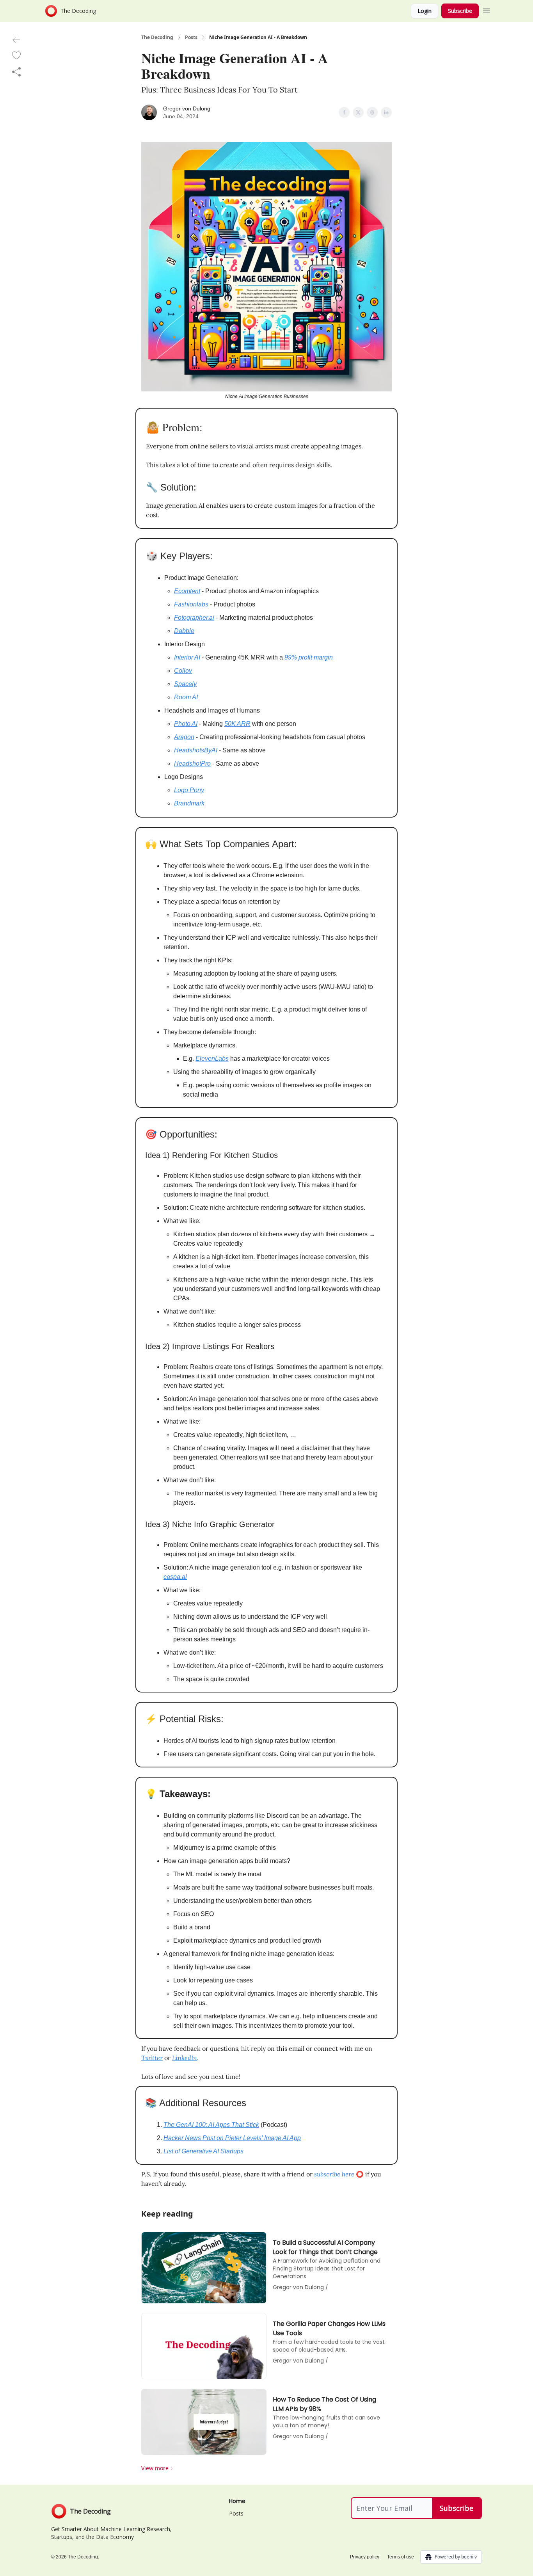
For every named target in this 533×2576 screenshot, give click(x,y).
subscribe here (334, 2174)
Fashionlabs (191, 604)
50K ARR (237, 724)
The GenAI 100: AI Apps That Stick (211, 2125)
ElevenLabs (212, 1059)
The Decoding (157, 37)
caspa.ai (175, 1577)
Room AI (186, 697)
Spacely (185, 684)
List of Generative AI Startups (203, 2151)
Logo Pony (189, 790)
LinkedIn (185, 2058)
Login (425, 11)
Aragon (184, 737)
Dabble (184, 631)
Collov (183, 671)
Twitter (152, 2058)
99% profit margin (309, 657)
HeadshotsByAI (196, 750)
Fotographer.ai (194, 618)
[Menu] (487, 10)
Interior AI (187, 657)
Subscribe (460, 11)
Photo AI (186, 724)
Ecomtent (187, 591)
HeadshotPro (192, 764)
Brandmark (189, 803)
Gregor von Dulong (187, 108)
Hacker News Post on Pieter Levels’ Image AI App (232, 2138)
